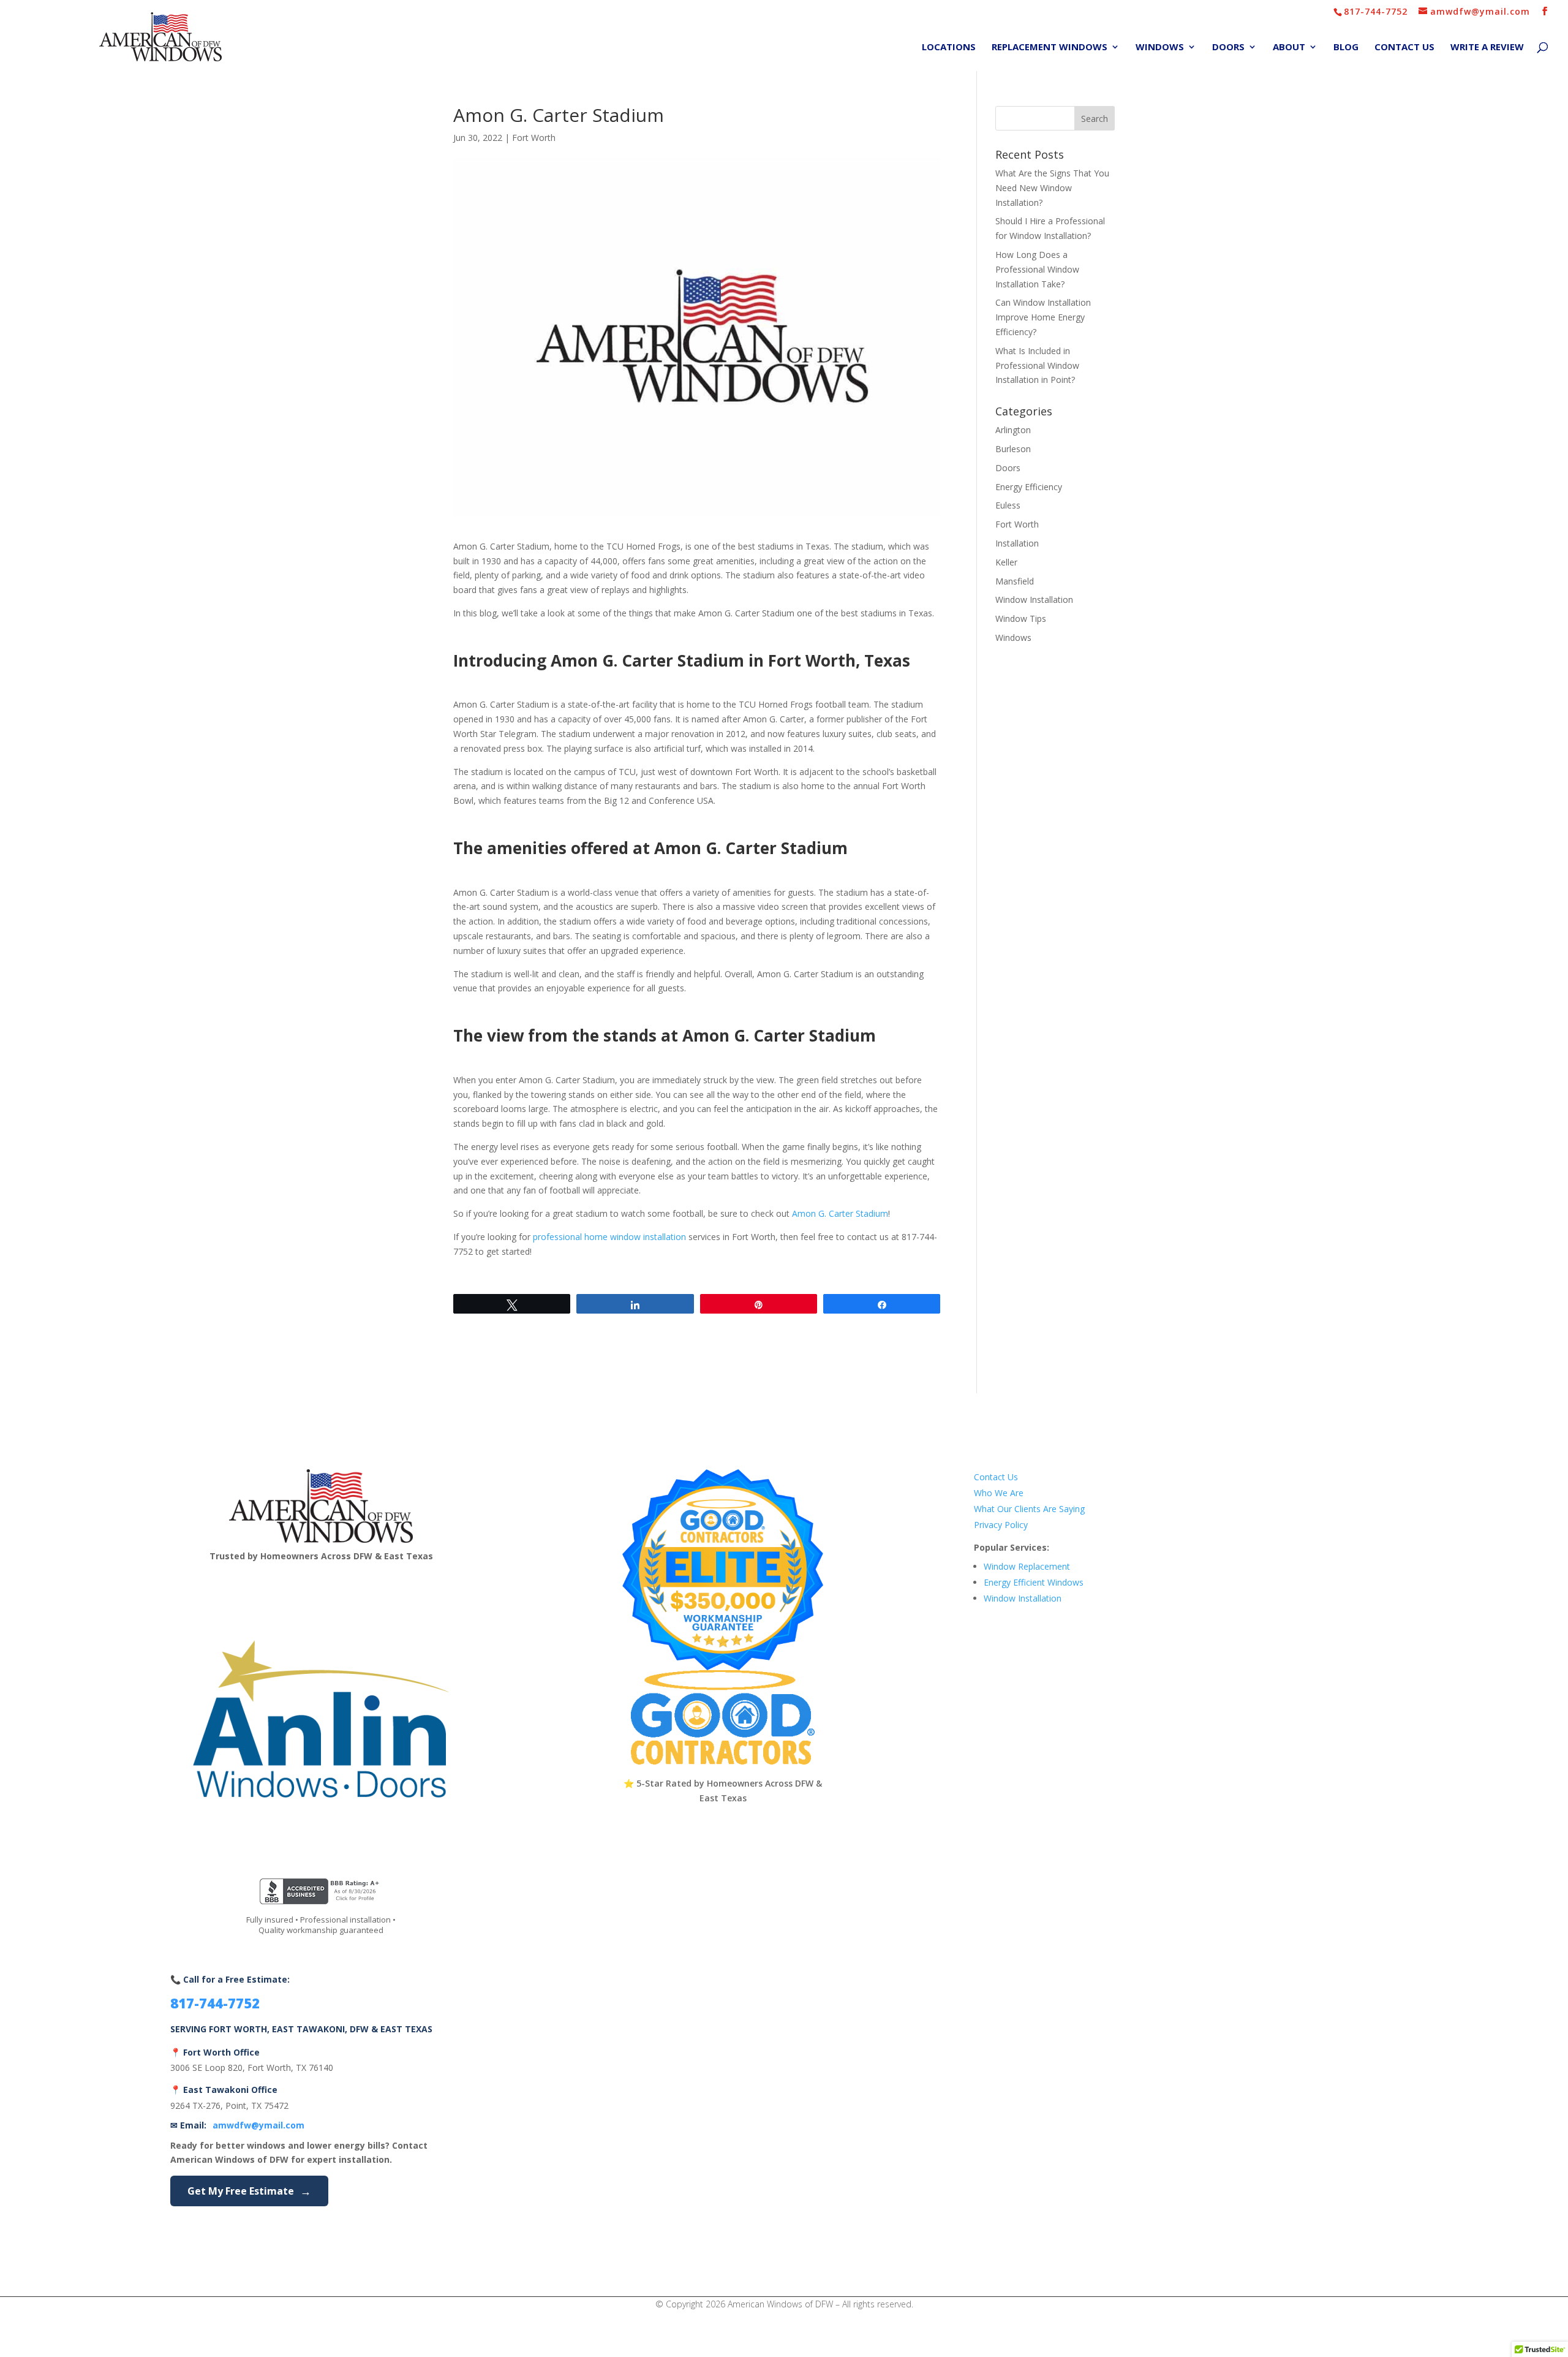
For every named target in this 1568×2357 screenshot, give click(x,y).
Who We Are (999, 1493)
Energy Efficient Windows (1034, 1582)
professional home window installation (609, 1237)
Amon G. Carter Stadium (840, 1213)
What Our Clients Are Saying (1029, 1509)
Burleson (1013, 449)
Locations (949, 47)
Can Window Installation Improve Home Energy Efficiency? (1043, 317)
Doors (1228, 47)
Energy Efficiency (1029, 487)
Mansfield (1015, 581)
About (1289, 47)
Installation (1017, 543)
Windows (1160, 47)
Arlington (1013, 430)
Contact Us (1404, 47)
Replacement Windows (1050, 47)
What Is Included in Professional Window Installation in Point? (1037, 365)
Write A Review (1487, 47)
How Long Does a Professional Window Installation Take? (1037, 269)
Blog (1346, 47)
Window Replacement (1027, 1566)
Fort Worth (534, 138)
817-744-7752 (1376, 11)
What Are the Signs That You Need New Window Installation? (1052, 188)
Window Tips (1021, 619)
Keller (1006, 562)
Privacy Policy (1001, 1525)
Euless (1008, 505)
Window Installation (1034, 600)
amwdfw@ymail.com (258, 2125)
